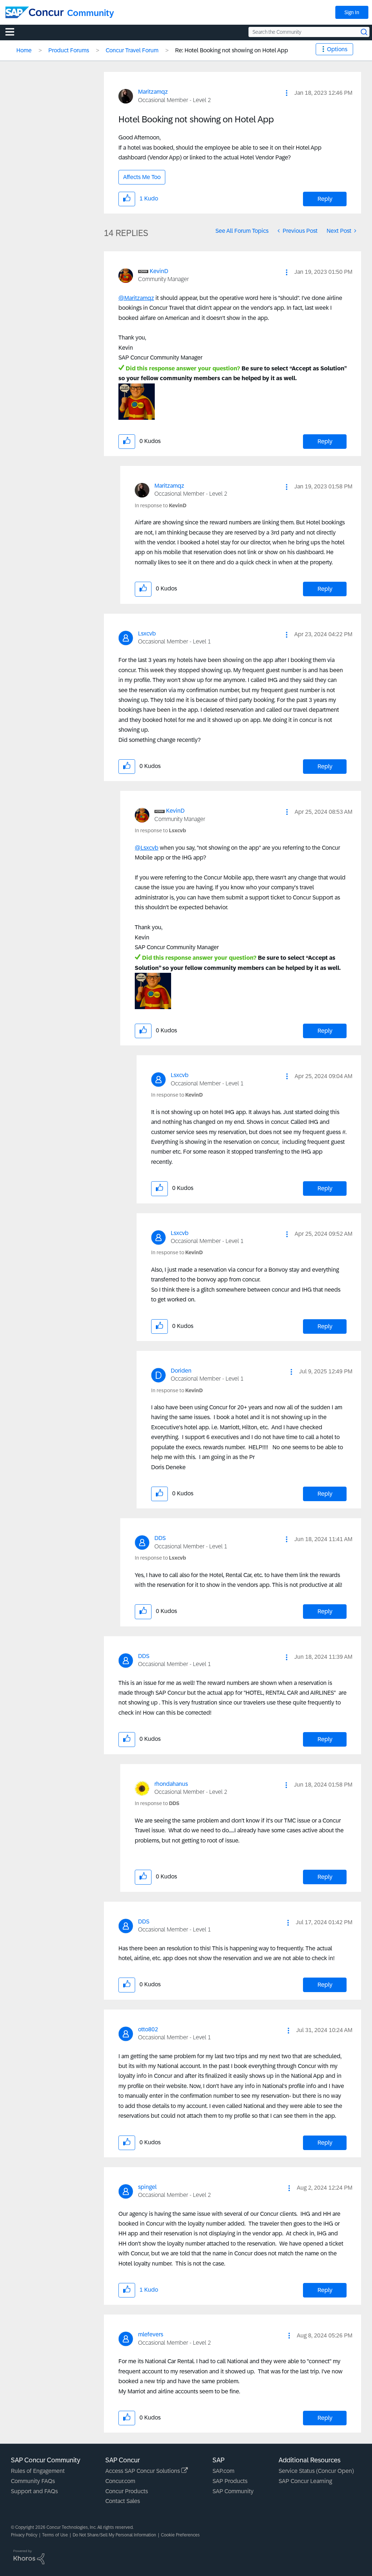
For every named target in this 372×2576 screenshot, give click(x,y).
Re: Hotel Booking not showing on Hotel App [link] (232, 50)
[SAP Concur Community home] (35, 12)
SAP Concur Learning (305, 2481)
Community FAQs (33, 2481)
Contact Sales (123, 2501)
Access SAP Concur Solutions (143, 2471)
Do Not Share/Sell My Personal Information (114, 2535)
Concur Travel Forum (132, 50)
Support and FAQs (34, 2491)
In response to (161, 505)
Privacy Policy (24, 2535)
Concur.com (120, 2481)
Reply (325, 199)
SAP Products (230, 2481)
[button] (287, 93)
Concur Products (127, 2491)
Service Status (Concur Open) (316, 2471)
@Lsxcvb (147, 848)
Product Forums (69, 50)
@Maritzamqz (136, 298)
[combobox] (309, 32)
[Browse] (13, 32)
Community (91, 13)
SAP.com (223, 2471)
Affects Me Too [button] (142, 177)
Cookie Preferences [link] (180, 2535)
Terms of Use (55, 2535)
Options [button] (337, 49)
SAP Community (233, 2491)
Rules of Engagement (38, 2471)
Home (24, 50)
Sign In (352, 12)
